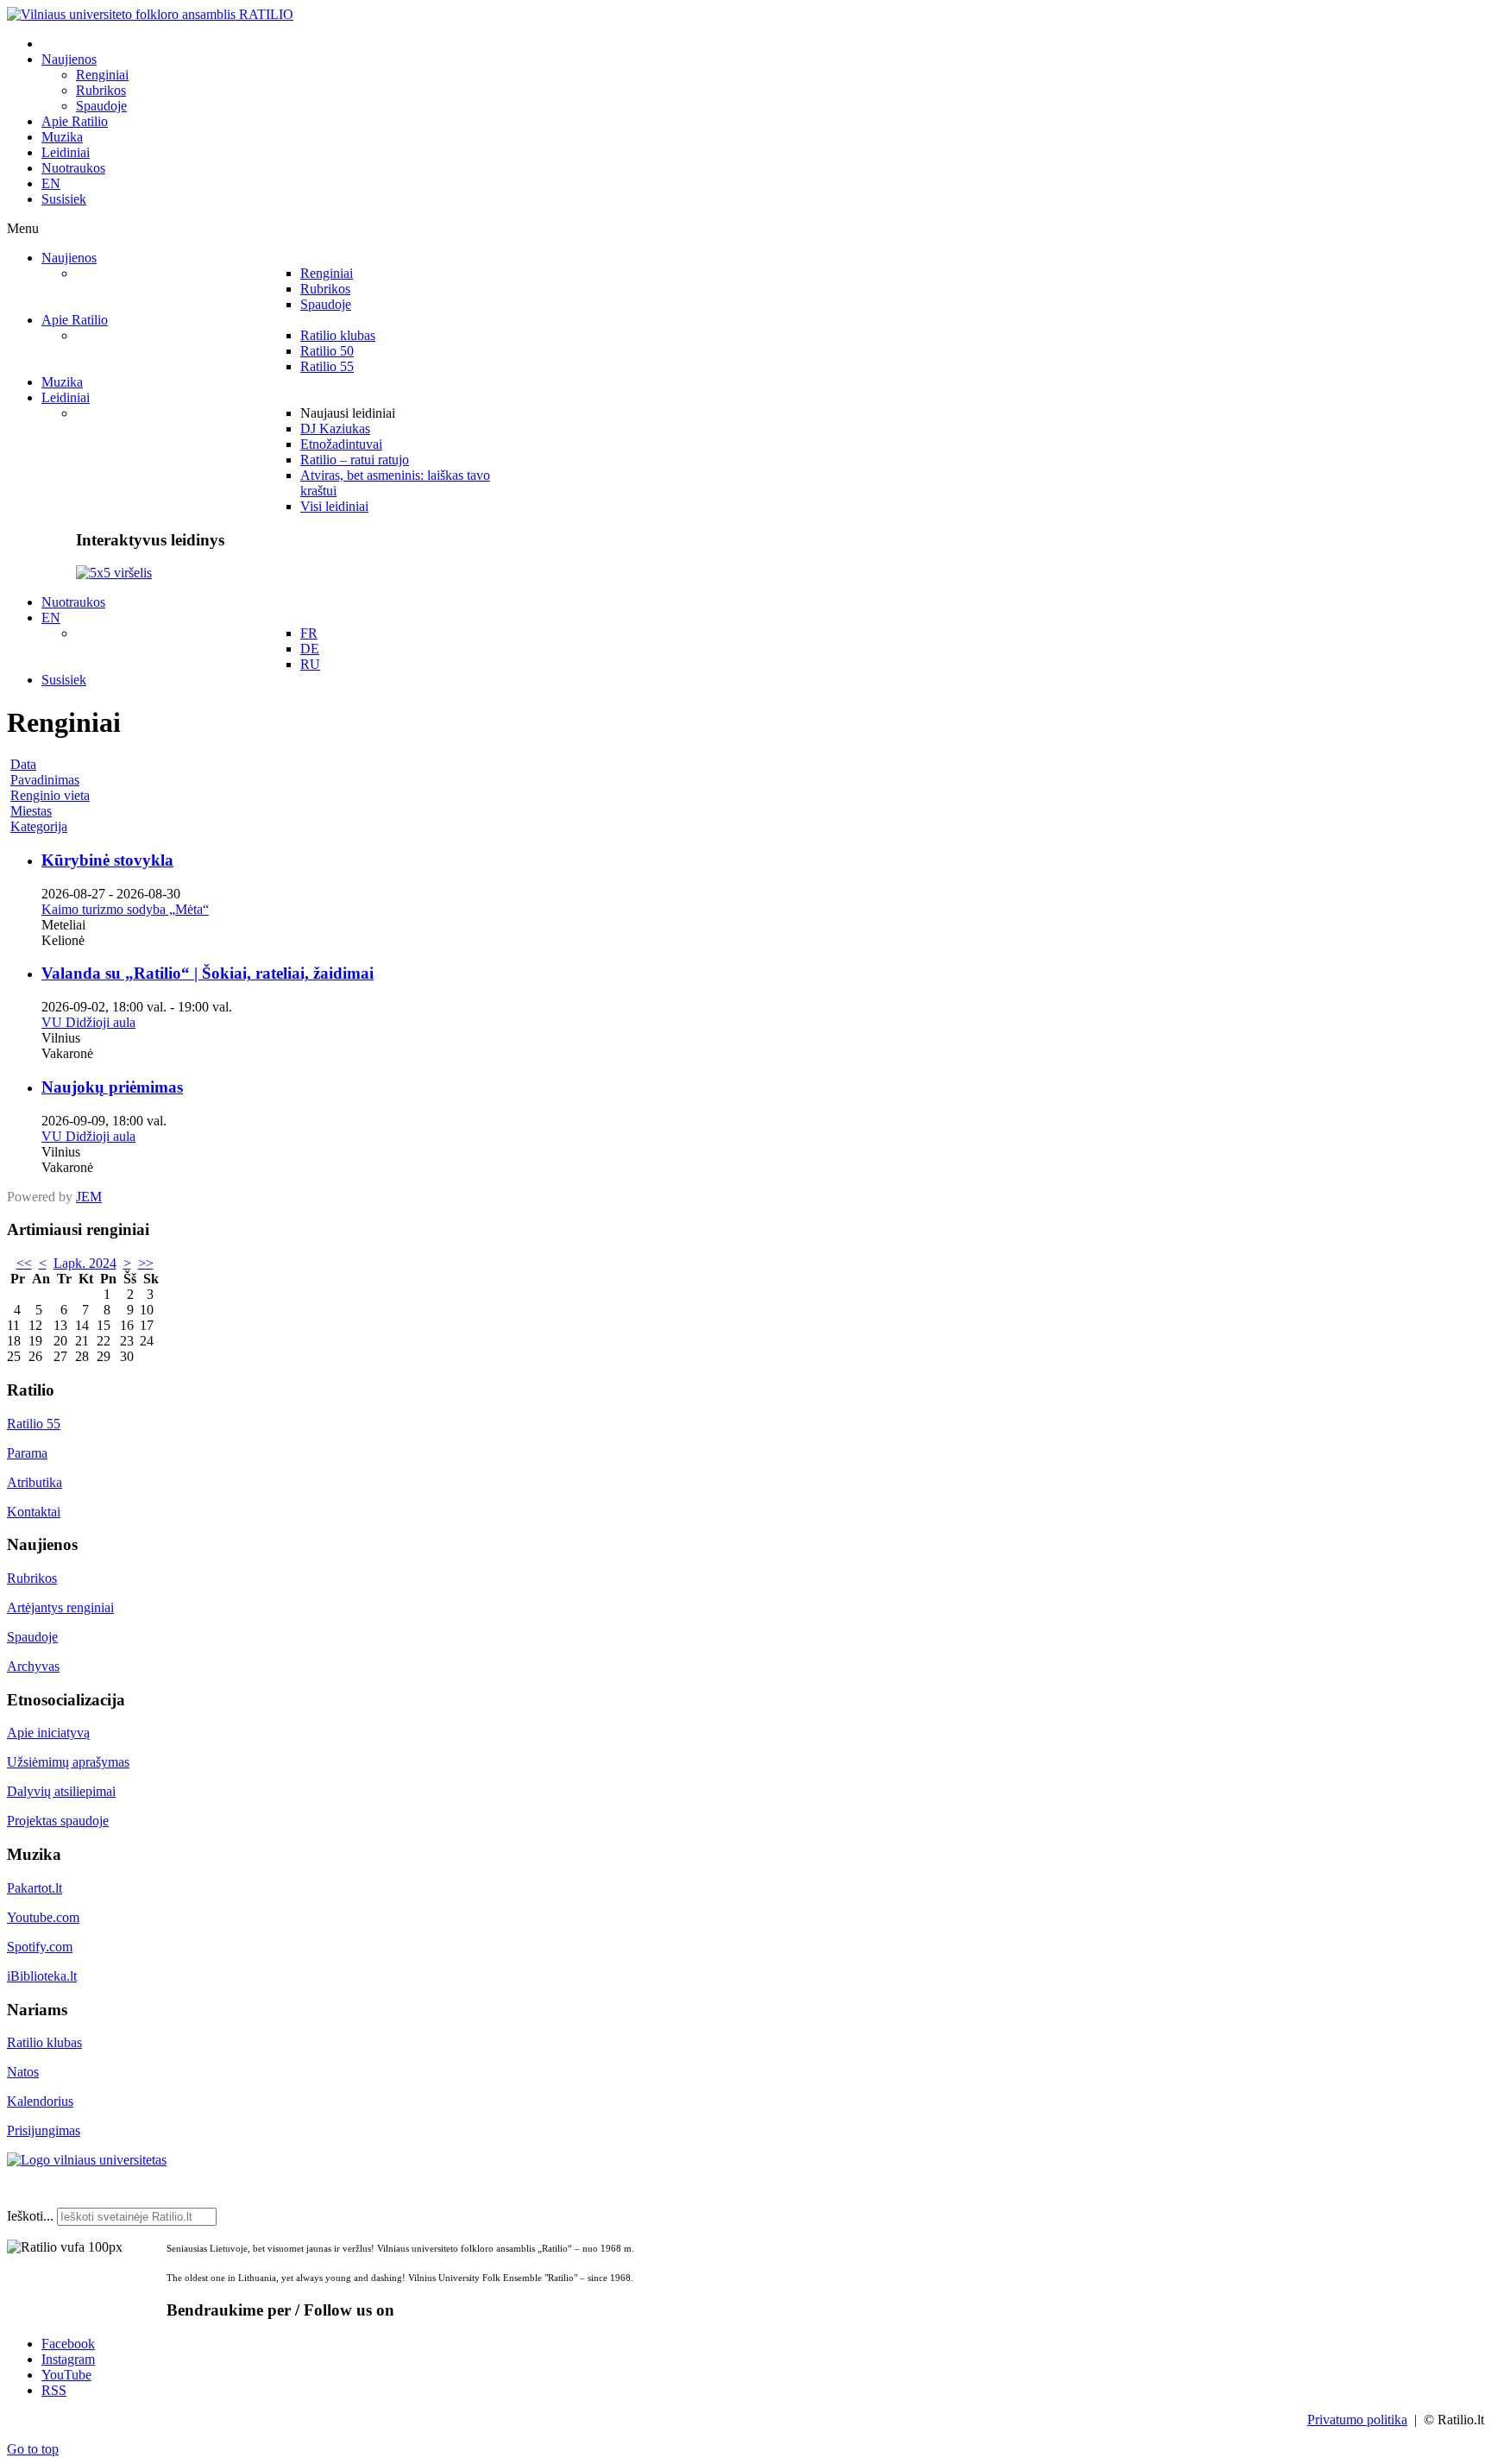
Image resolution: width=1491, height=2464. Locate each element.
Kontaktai (34, 1512)
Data (23, 764)
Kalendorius (40, 2101)
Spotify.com (40, 1947)
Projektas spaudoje (58, 1821)
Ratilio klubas (44, 2042)
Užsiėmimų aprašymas (68, 1762)
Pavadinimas (45, 780)
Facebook (68, 2344)
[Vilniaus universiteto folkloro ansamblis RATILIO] (150, 14)
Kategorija (39, 826)
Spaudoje (32, 1637)
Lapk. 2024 (85, 1263)
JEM (89, 1197)
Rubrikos (32, 1578)
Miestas (31, 811)
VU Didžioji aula (88, 1022)
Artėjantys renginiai (60, 1607)
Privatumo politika (1357, 2420)
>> (146, 1263)
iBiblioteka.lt (42, 1976)
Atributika (35, 1482)
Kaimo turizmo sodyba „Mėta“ (125, 909)
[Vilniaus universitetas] (87, 2160)
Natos (23, 2072)
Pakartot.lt (35, 1888)
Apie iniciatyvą (48, 1733)
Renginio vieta (50, 795)
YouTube (66, 2375)
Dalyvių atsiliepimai (61, 1791)
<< (24, 1263)
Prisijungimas (44, 2130)
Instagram (68, 2359)
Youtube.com (43, 1917)
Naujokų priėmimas (112, 1087)
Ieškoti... (30, 2216)
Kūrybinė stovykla (107, 860)
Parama (27, 1453)
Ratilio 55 (34, 1424)
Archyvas (33, 1666)
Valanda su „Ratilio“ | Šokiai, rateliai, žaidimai (208, 973)
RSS (54, 2390)
